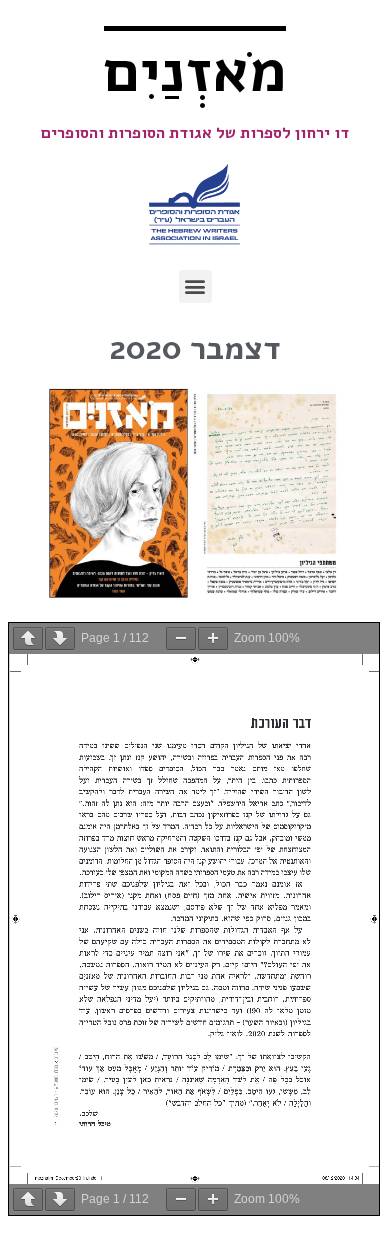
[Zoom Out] (181, 638)
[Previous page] (28, 638)
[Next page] (60, 638)
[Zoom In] (213, 638)
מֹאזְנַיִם (195, 71)
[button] (195, 286)
